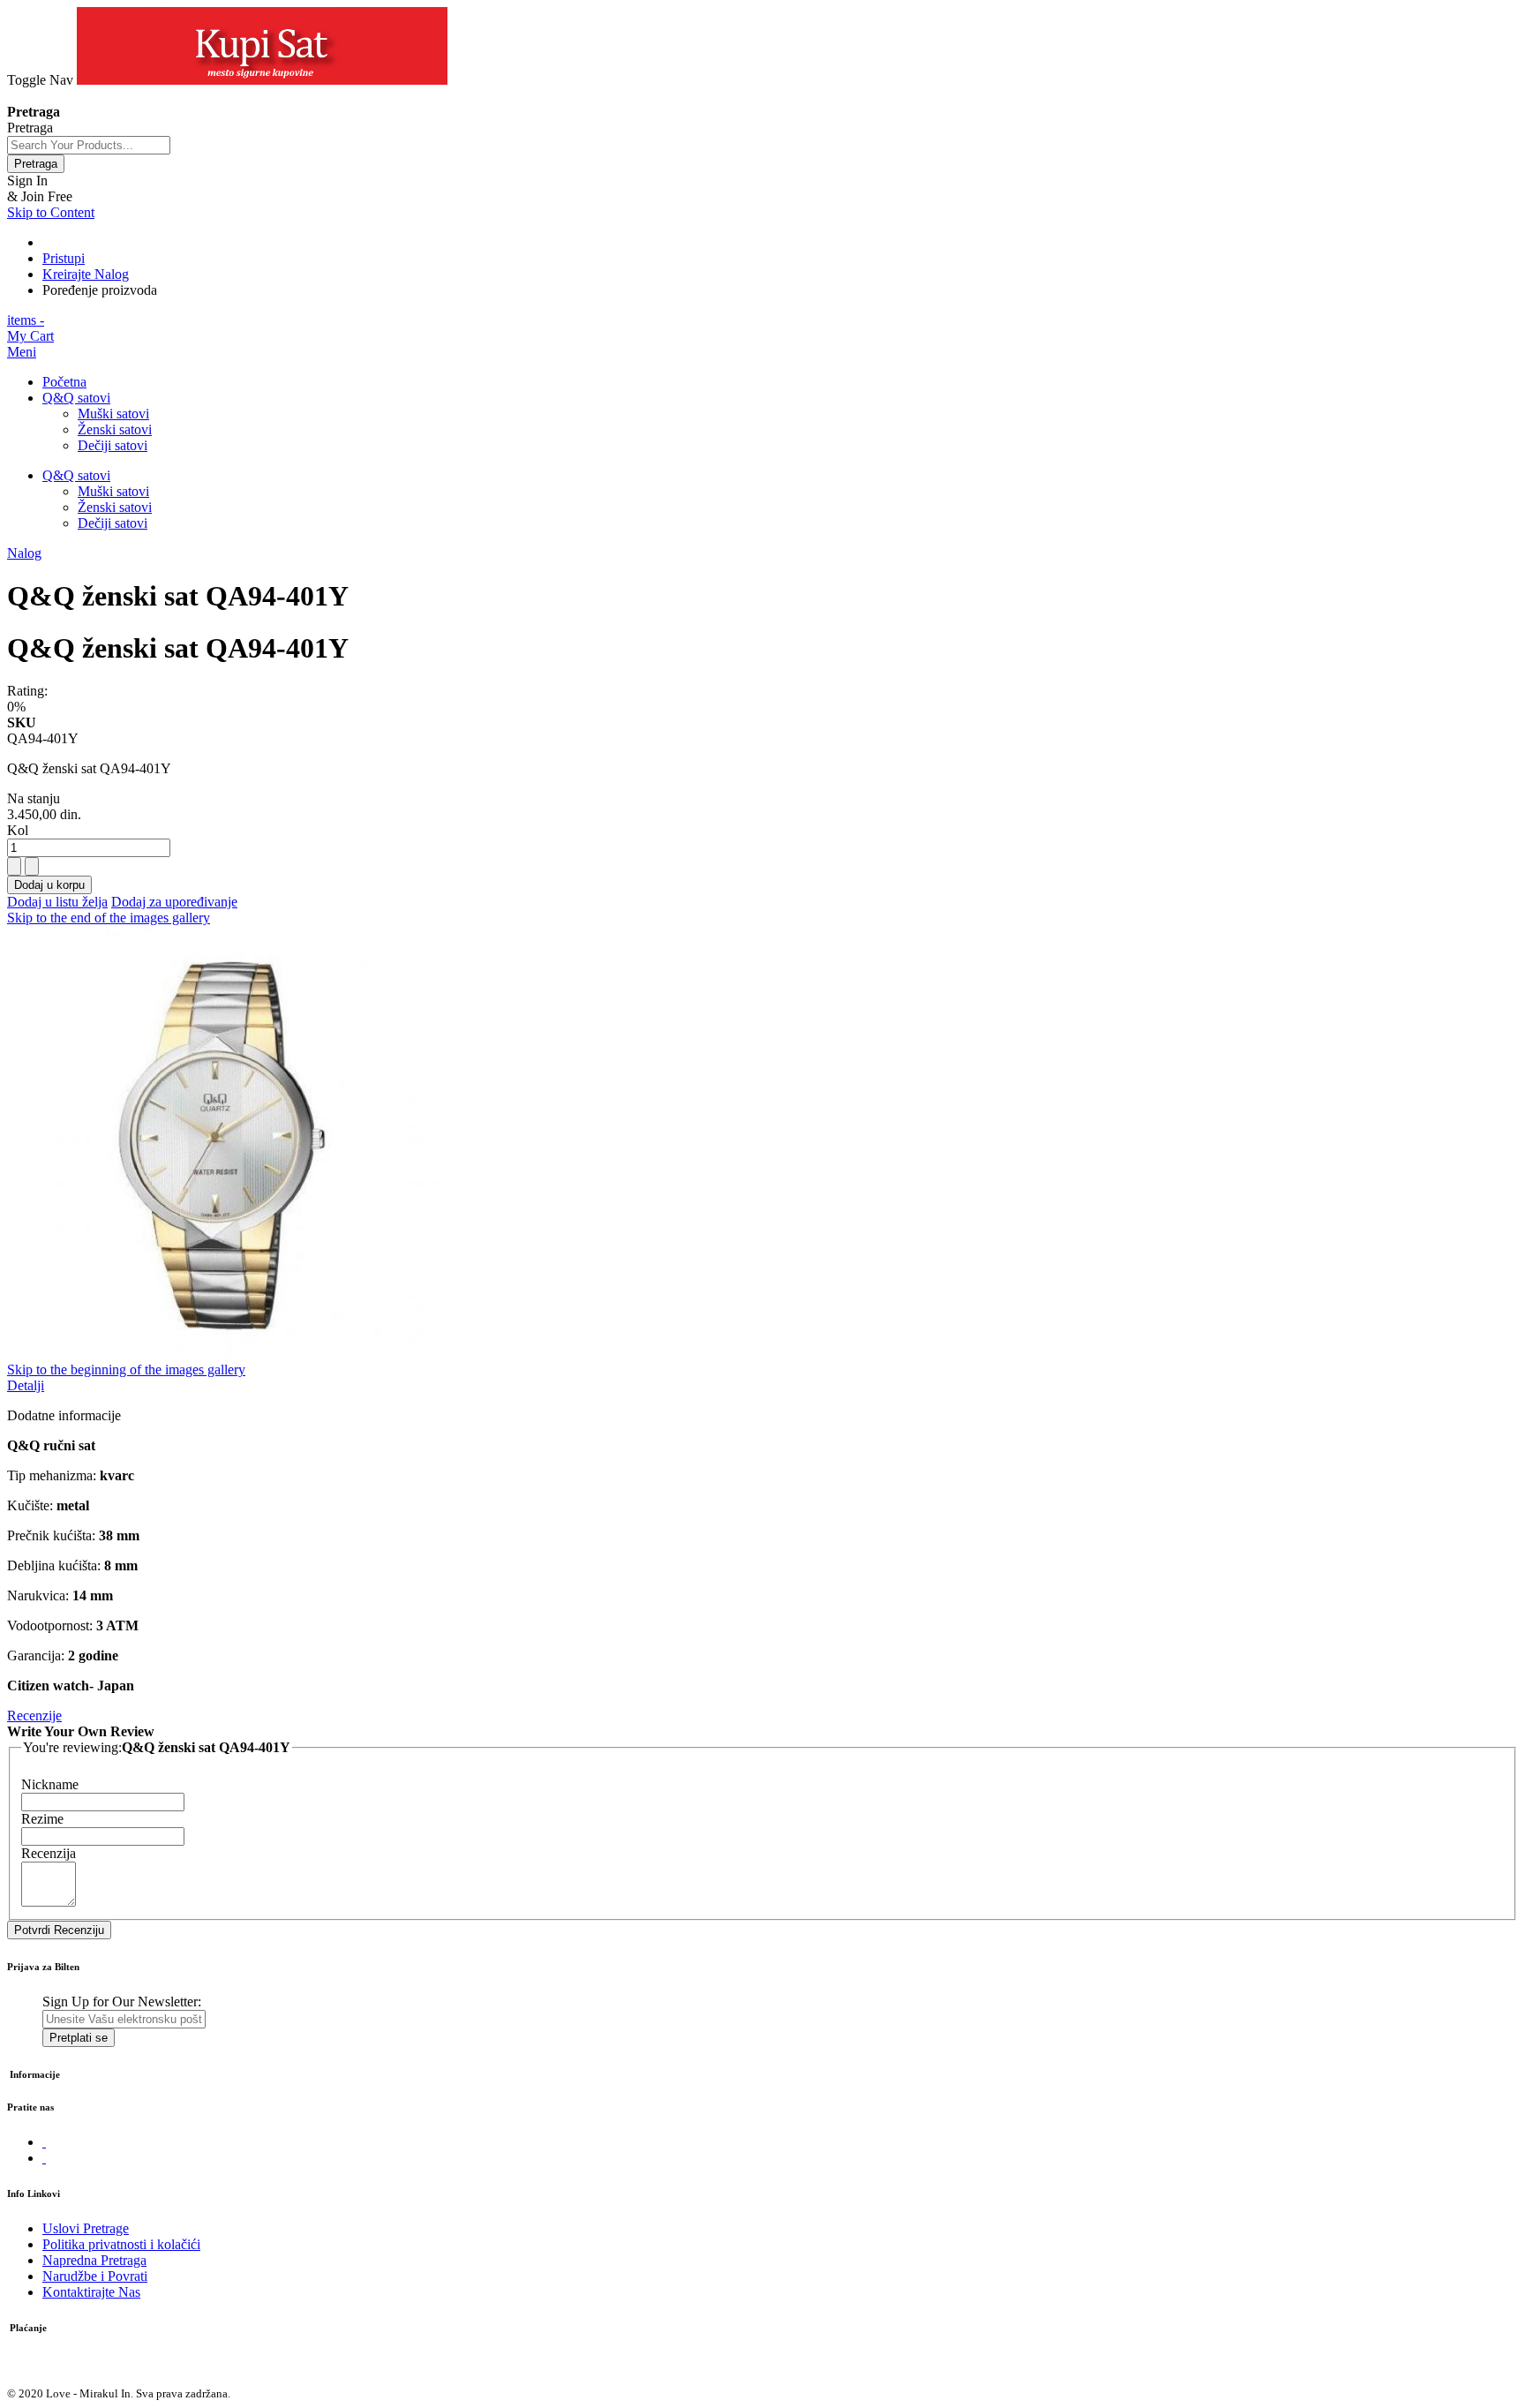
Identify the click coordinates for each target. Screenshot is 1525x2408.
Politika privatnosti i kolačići (121, 2244)
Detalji (26, 1385)
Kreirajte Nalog (86, 274)
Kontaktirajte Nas (91, 2292)
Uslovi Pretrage (86, 2228)
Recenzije (34, 1716)
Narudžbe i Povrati (95, 2276)
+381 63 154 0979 (59, 96)
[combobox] (89, 145)
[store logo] (262, 80)
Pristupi (64, 258)
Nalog (24, 553)
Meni (22, 352)
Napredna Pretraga (94, 2260)
